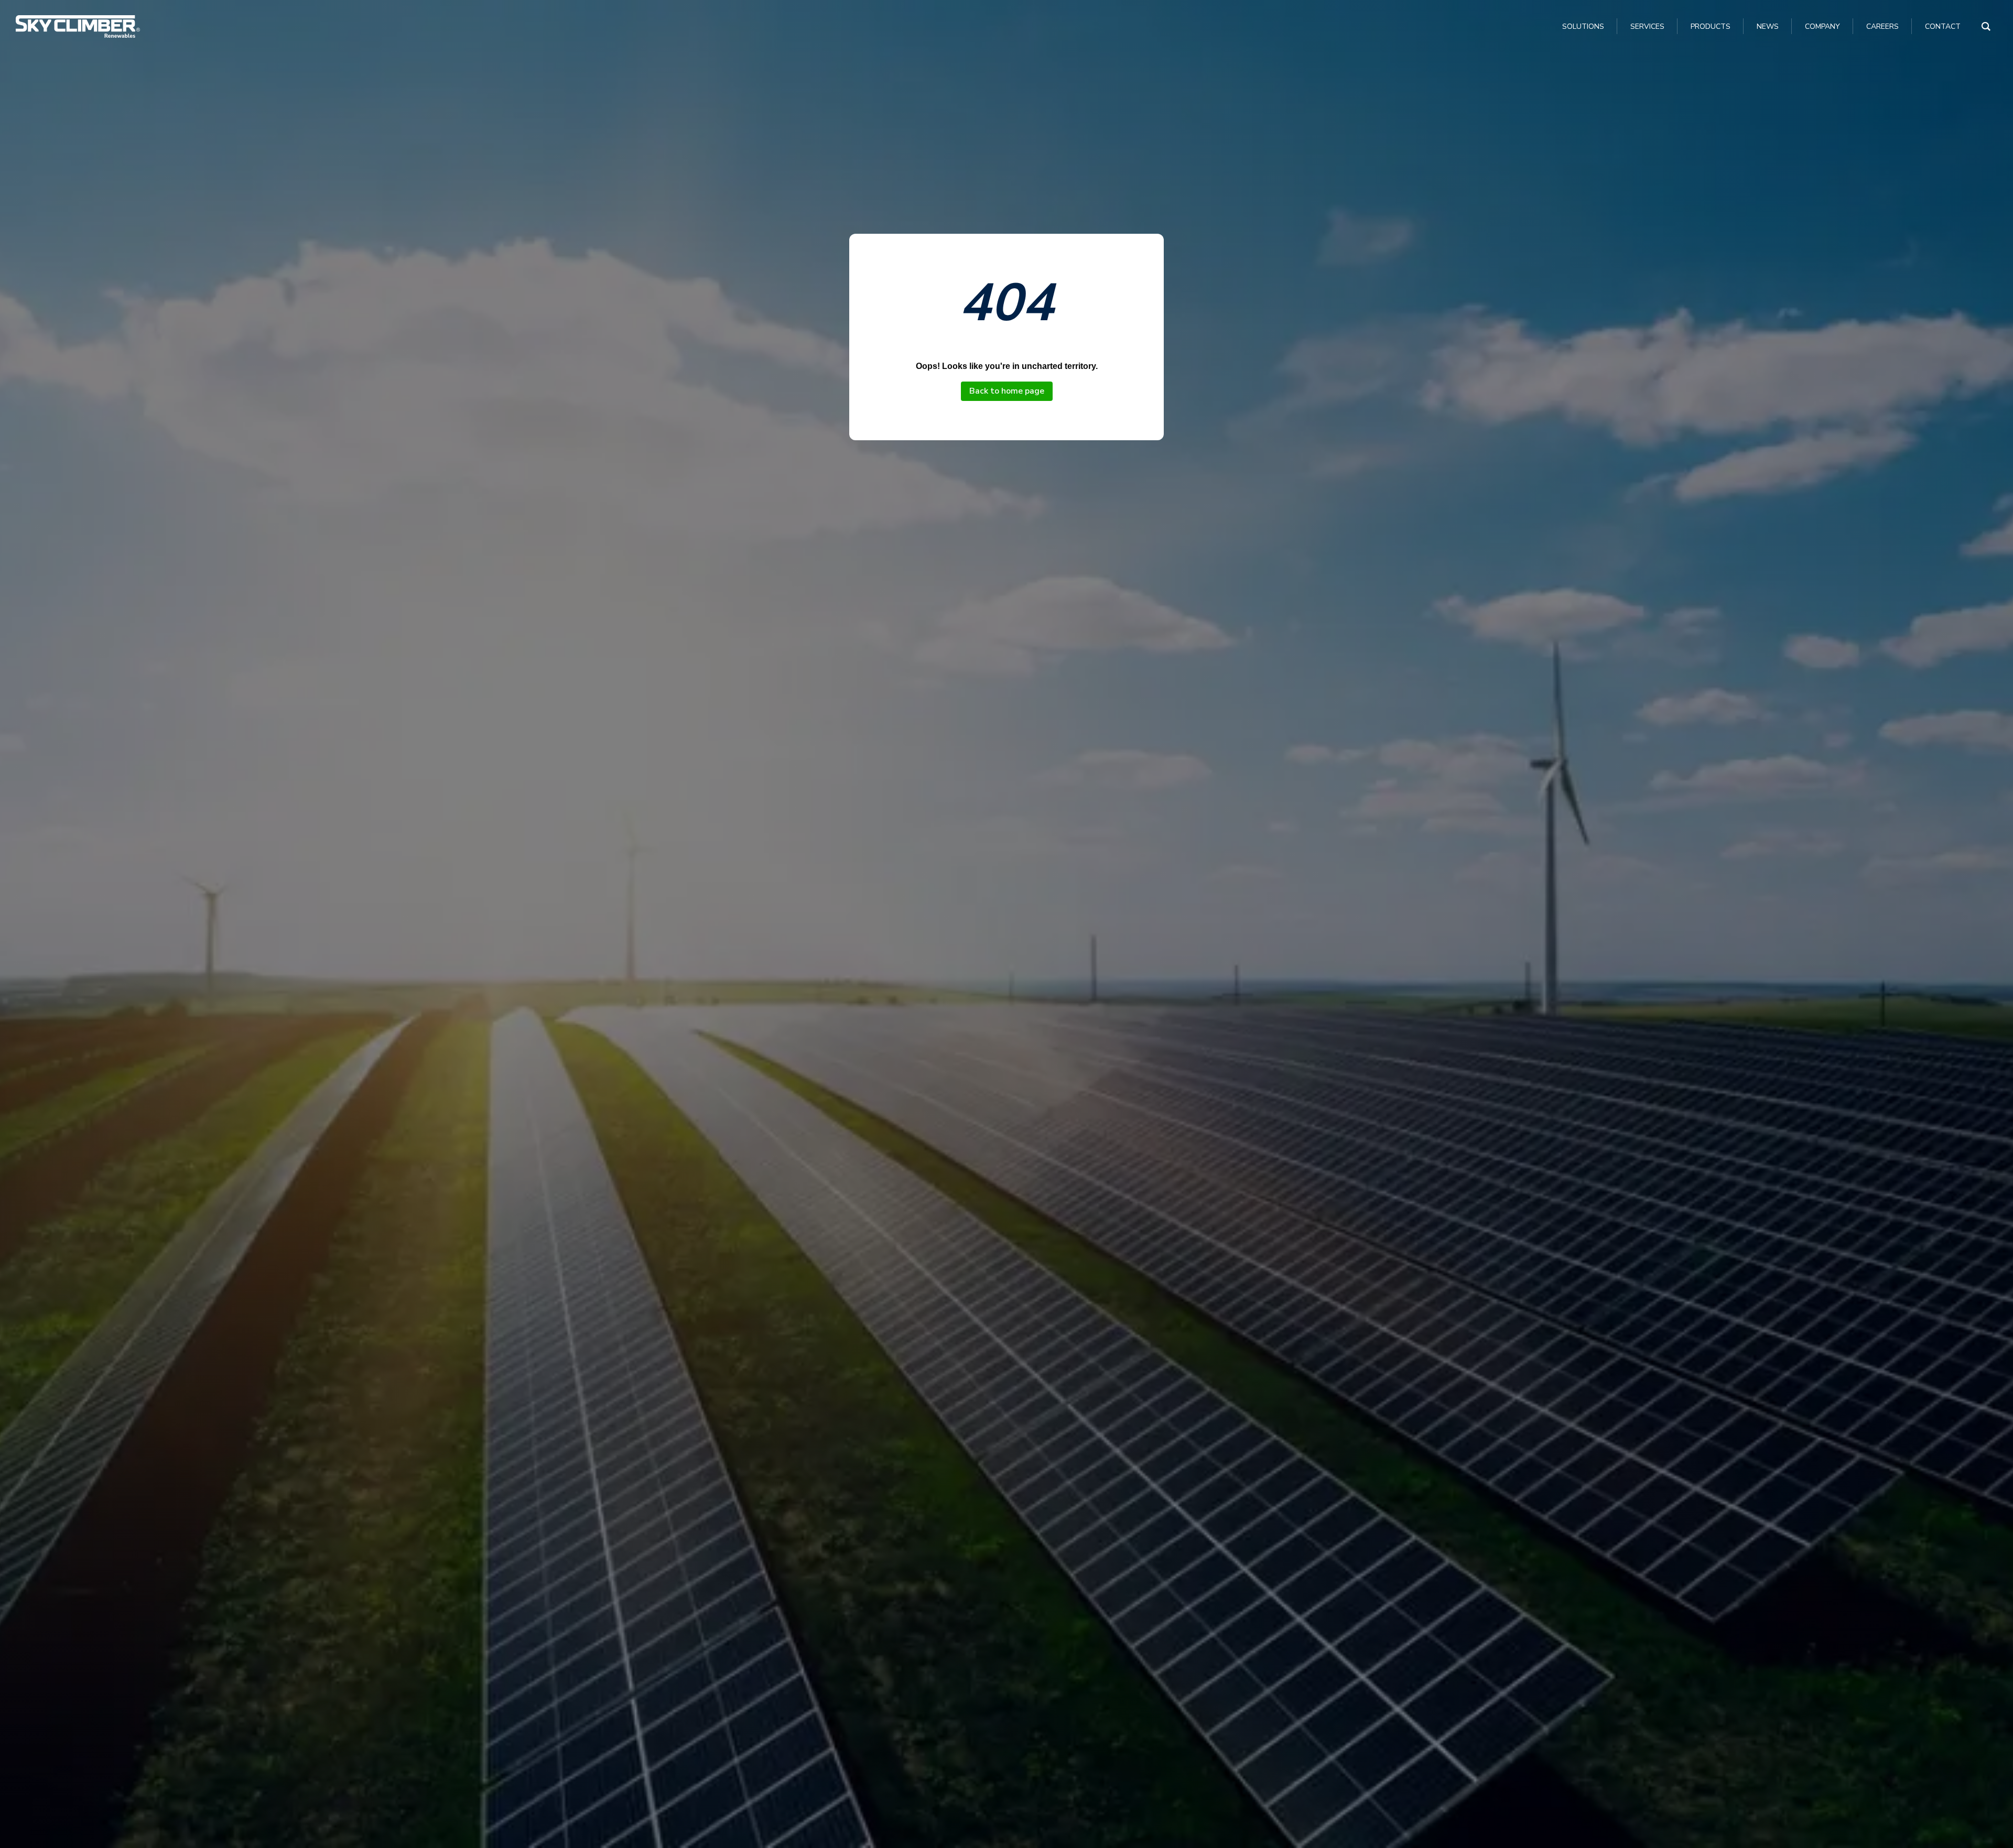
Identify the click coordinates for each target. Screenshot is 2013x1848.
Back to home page (1007, 391)
